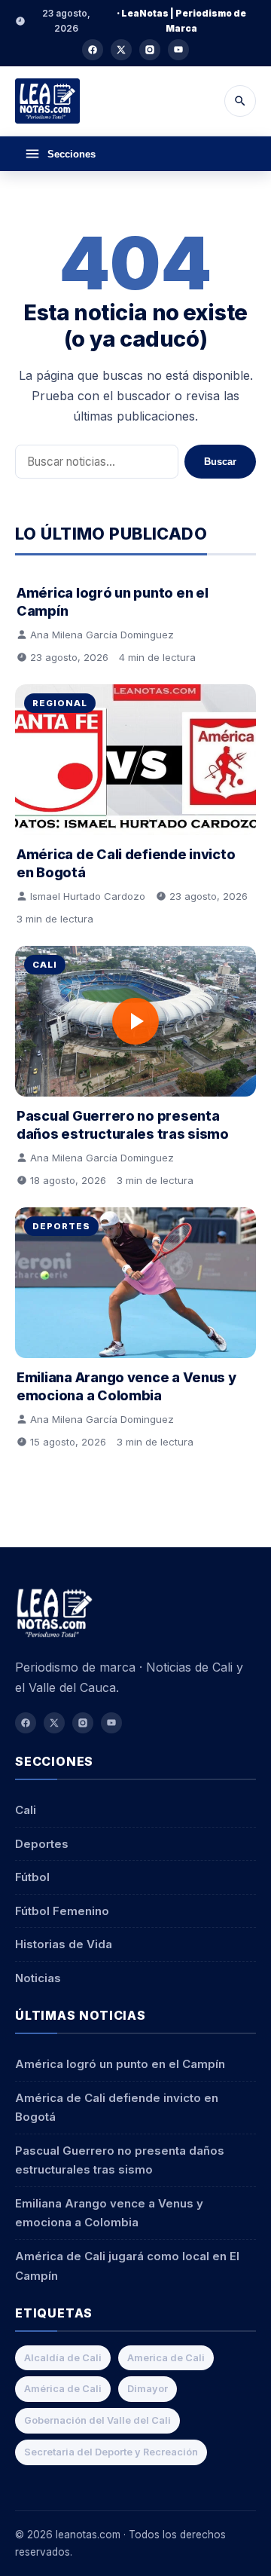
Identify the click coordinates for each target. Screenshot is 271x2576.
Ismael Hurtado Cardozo (88, 896)
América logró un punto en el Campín (120, 2064)
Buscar (220, 462)
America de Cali (166, 2358)
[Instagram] (150, 50)
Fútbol (32, 1877)
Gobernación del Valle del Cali (97, 2420)
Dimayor (148, 2389)
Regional (60, 703)
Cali (45, 965)
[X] (121, 50)
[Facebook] (93, 50)
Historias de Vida (64, 1944)
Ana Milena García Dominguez (102, 635)
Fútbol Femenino (62, 1911)
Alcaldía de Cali (63, 2358)
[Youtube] (178, 50)
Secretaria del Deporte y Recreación (111, 2452)
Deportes (61, 1226)
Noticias (38, 1978)
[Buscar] (240, 101)
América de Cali (63, 2389)
